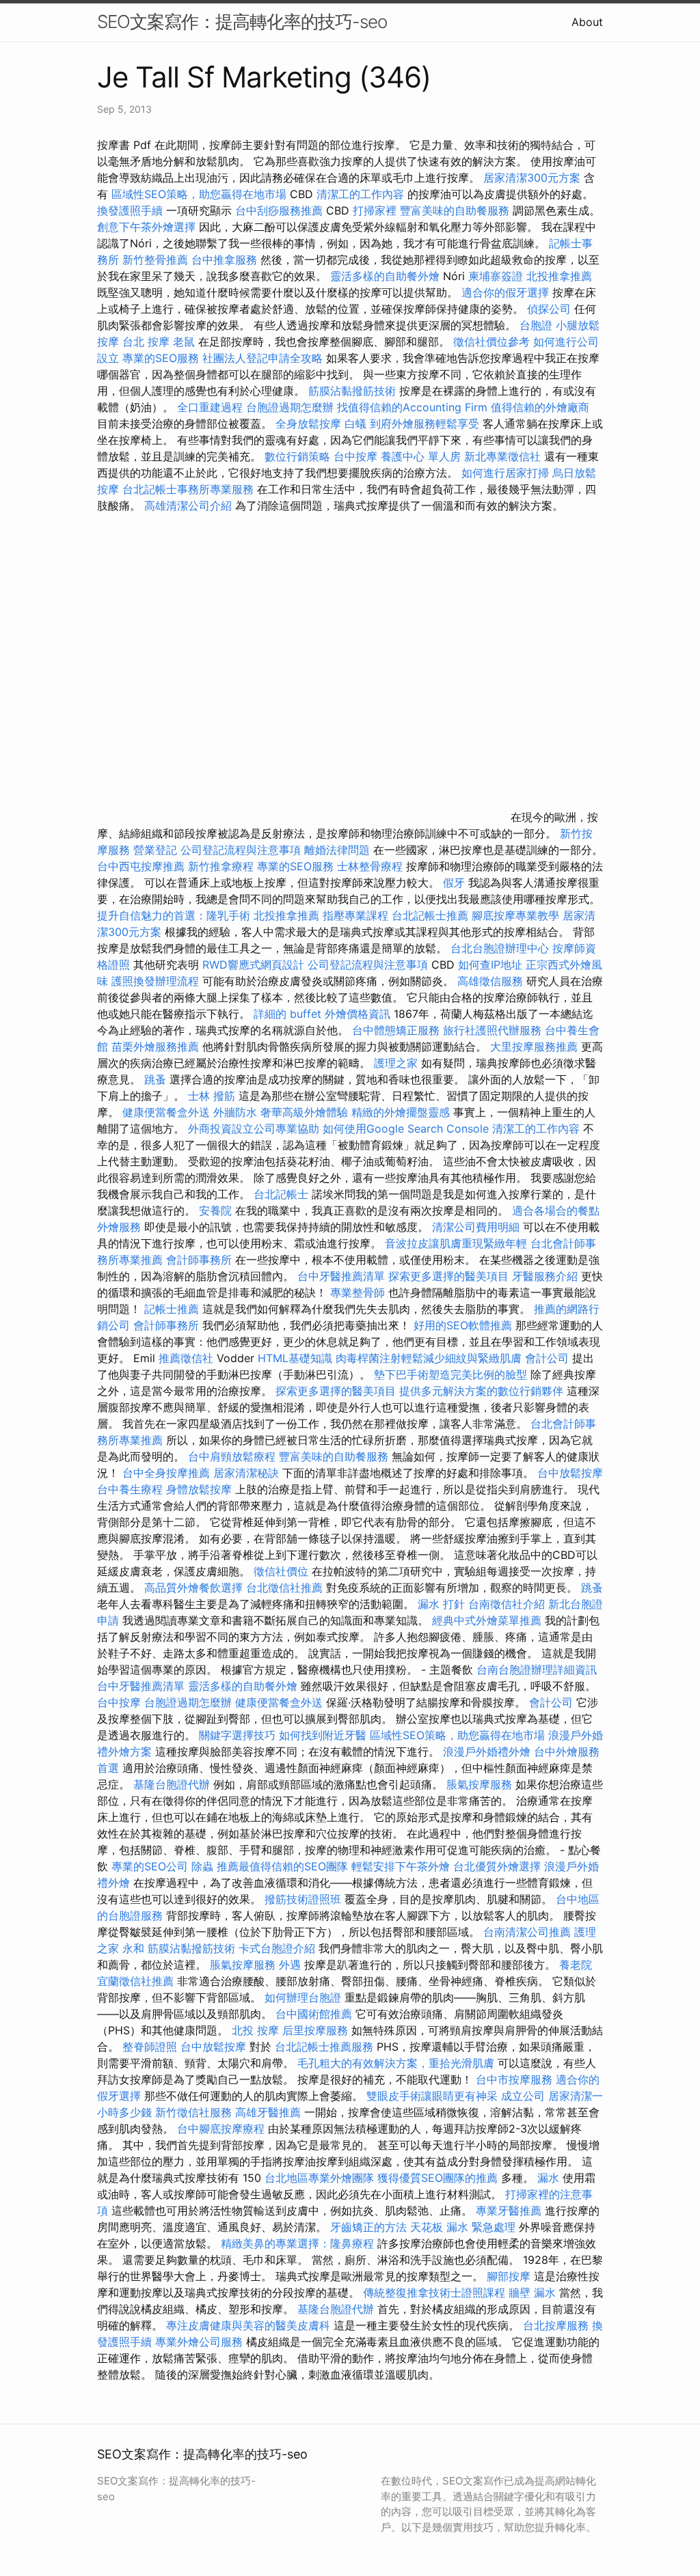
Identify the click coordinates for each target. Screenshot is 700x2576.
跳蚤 (155, 1079)
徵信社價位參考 (492, 342)
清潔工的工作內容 (360, 194)
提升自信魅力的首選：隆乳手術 (174, 915)
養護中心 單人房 (421, 456)
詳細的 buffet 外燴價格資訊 (322, 1014)
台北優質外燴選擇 (497, 1866)
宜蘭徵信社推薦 (135, 1981)
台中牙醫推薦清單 (341, 1276)
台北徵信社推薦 (284, 1588)
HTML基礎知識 (295, 1358)
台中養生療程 (132, 1489)
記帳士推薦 (172, 1309)
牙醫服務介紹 (545, 1276)
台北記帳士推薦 (430, 915)
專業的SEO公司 (150, 1866)
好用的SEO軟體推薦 (463, 1325)
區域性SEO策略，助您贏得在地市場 (199, 194)
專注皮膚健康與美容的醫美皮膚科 (248, 2325)
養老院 (576, 1965)
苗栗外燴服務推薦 (155, 1047)
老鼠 (184, 342)
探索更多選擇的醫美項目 (448, 1276)
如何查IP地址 (490, 965)
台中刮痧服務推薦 (281, 210)
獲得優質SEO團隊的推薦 (437, 2178)
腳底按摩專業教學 (517, 915)
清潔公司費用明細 (476, 1227)
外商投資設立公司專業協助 (254, 1128)
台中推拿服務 (226, 260)
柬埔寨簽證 (496, 276)
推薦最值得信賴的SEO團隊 (282, 1866)
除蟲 (202, 1866)
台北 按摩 (146, 342)
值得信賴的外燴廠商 (540, 407)
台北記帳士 (281, 1194)
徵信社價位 (281, 1571)
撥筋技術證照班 (305, 1899)
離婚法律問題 (337, 850)
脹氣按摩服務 (481, 1784)
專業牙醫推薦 (509, 2211)
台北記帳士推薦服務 (324, 2047)
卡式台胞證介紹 (277, 1948)
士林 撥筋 (212, 1096)
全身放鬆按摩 (310, 424)
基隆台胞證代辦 (172, 1784)
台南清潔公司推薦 (527, 1932)
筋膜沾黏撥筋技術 (352, 391)
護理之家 (396, 1063)
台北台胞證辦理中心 (500, 948)
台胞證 (536, 325)
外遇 (290, 1965)
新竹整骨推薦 (155, 260)
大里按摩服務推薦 (536, 1047)
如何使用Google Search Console (406, 1128)
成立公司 (523, 2096)
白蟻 (355, 424)
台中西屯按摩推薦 (143, 866)
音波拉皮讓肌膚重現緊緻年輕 (456, 1243)
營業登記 (155, 850)
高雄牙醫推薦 (268, 2112)
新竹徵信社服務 (193, 2112)
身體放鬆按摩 (201, 1489)
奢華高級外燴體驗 (304, 1112)
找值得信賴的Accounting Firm (412, 407)
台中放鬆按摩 (570, 1473)
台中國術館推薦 (314, 2014)
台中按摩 (355, 456)
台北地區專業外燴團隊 (321, 2178)
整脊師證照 (150, 2047)
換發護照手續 (130, 210)
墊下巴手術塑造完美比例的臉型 (450, 1374)
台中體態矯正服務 (398, 1030)
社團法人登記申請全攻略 (262, 358)
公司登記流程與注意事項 (241, 850)
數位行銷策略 (297, 456)
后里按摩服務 (317, 2030)
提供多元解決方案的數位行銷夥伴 (481, 1391)
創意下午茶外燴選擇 (146, 227)
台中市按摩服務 (516, 2079)
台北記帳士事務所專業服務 (188, 489)
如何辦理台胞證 (303, 1997)
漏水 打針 (441, 1604)
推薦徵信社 (186, 1358)
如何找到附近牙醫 (323, 1735)
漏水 (548, 2178)
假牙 (454, 883)
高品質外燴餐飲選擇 (195, 1588)
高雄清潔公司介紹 (188, 505)
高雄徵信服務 (490, 981)
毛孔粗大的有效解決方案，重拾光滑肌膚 (396, 2063)
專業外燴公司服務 (201, 2342)
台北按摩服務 (556, 2325)
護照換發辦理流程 (155, 981)
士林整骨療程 (370, 866)
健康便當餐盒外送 (166, 1112)
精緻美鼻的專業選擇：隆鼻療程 (297, 2243)
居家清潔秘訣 (246, 1473)
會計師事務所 (199, 1260)
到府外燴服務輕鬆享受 (425, 424)
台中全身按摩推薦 (168, 1473)
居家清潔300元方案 (532, 178)
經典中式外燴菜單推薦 (487, 1620)
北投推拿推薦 (559, 276)
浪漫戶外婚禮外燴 (487, 1751)
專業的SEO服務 (161, 358)
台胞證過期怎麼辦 (290, 407)
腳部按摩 (510, 2276)
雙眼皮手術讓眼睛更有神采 (432, 2096)
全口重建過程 (210, 407)
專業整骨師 (358, 1292)
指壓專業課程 (357, 915)
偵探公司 (549, 309)
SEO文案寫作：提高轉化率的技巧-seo (242, 22)
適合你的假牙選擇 (505, 292)
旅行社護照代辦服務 (492, 1030)
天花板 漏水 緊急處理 (463, 2227)
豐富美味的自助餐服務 (455, 210)
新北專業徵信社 (502, 456)
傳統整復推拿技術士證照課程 (436, 2293)
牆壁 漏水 (532, 2293)
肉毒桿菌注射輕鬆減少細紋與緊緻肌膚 (429, 1358)
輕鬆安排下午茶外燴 (401, 1866)
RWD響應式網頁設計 (253, 965)
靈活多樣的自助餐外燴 (385, 276)
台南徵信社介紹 (507, 1604)
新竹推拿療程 (221, 866)
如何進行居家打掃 (505, 473)
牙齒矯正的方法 (368, 2227)
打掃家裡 (375, 210)
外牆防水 (235, 1112)
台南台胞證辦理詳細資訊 (537, 1670)
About (587, 22)
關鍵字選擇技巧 (237, 1735)
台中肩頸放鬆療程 (233, 1456)
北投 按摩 (255, 2030)
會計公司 (547, 1358)
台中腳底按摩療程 (223, 2129)
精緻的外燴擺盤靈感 (401, 1112)
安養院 (215, 1210)
